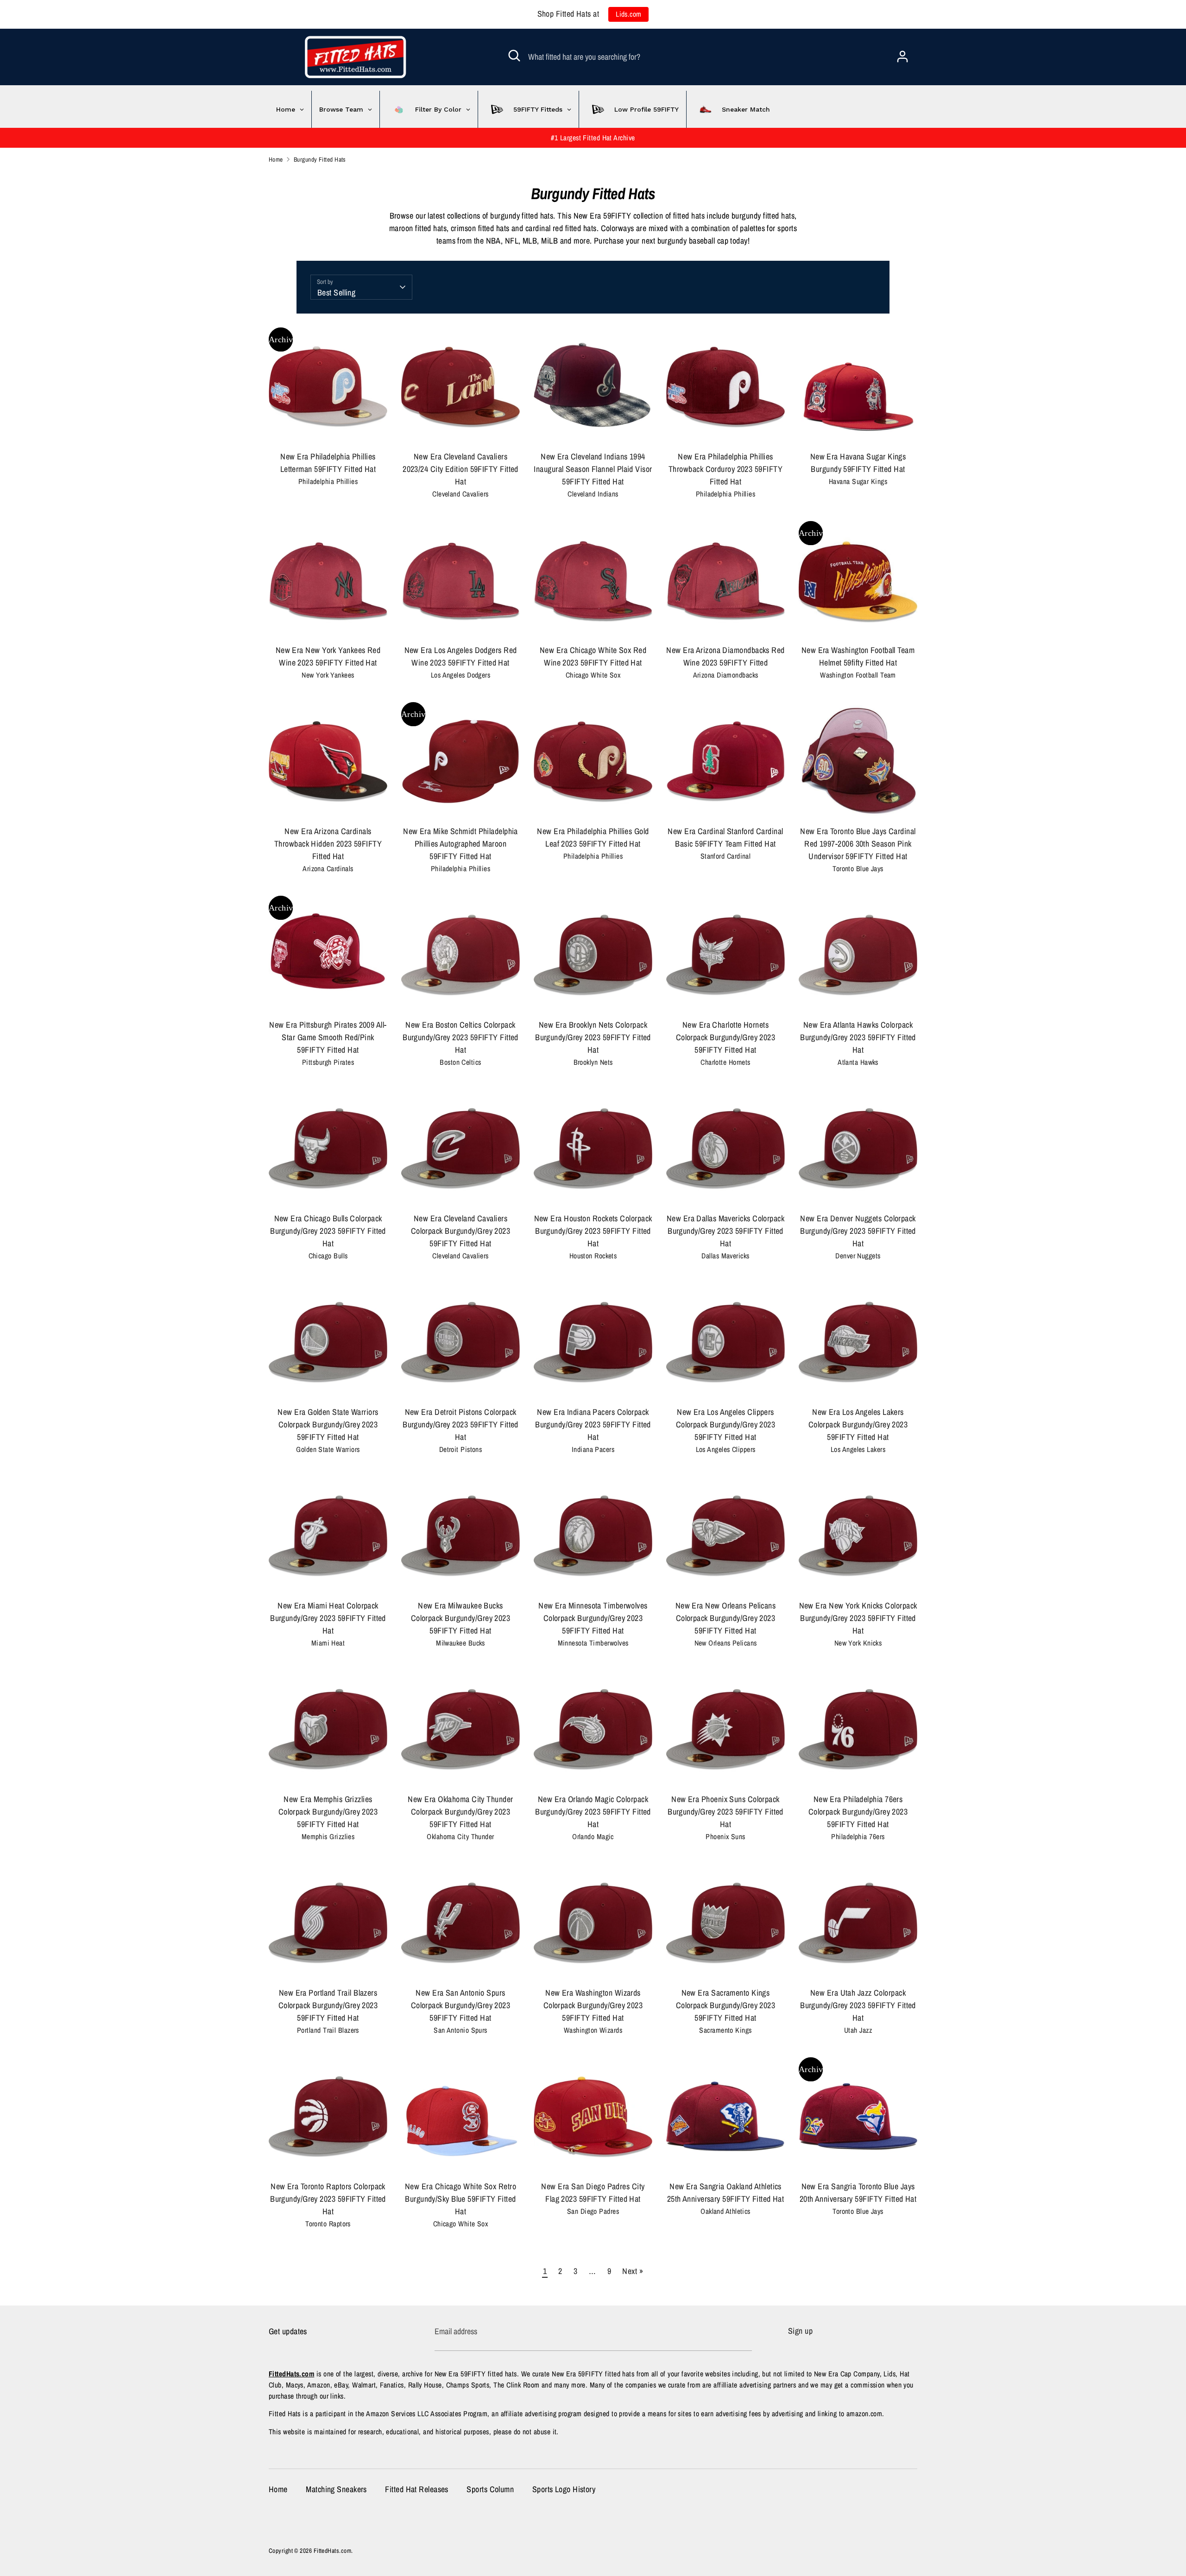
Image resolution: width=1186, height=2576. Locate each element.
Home (278, 2489)
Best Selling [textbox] (336, 292)
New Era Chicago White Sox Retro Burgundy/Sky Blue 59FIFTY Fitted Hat (461, 2199)
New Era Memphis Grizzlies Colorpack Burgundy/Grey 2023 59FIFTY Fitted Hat (328, 1812)
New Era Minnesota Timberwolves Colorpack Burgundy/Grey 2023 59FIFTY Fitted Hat (593, 1618)
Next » (633, 2271)
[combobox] (361, 287)
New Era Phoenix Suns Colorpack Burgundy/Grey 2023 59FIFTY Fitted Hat (725, 1812)
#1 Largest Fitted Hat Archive (593, 138)
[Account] (902, 53)
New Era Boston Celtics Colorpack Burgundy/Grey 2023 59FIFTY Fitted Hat (461, 1037)
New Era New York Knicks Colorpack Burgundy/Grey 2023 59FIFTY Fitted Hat (858, 1618)
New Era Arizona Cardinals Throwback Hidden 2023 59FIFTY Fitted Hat (328, 844)
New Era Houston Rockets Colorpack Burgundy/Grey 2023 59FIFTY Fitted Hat (593, 1231)
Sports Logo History (564, 2489)
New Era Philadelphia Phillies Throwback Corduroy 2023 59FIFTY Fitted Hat (725, 469)
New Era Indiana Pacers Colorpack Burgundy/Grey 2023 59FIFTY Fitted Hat (593, 1424)
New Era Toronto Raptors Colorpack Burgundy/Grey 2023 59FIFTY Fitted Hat (328, 2199)
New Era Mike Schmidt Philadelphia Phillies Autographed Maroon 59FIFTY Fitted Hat (461, 844)
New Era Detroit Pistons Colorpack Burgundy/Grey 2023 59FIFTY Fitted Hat (461, 1424)
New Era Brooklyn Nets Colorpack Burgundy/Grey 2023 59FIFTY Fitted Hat (593, 1037)
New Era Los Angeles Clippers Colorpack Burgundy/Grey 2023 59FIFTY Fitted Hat (726, 1424)
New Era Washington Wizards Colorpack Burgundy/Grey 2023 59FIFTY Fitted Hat (593, 2005)
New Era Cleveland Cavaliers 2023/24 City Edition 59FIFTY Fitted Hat (461, 469)
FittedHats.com (332, 2551)
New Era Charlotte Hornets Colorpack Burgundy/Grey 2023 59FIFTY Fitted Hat (726, 1037)
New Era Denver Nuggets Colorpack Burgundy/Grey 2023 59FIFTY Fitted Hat (858, 1231)
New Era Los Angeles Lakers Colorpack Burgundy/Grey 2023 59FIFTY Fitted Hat (858, 1424)
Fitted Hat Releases (417, 2489)
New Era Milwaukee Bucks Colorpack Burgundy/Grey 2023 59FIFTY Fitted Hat (461, 1618)
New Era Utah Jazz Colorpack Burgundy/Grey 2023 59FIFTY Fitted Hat (858, 2005)
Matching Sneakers (336, 2489)
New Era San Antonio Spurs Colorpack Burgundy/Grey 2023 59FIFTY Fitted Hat (461, 2005)
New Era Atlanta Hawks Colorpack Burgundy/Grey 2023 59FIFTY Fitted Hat (858, 1037)
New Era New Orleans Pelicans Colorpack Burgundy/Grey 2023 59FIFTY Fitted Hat (726, 1618)
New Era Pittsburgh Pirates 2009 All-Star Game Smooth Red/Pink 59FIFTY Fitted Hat (328, 1037)
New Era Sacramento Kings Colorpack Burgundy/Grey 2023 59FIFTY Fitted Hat (726, 2005)
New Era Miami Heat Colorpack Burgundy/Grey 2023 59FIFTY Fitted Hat (328, 1618)
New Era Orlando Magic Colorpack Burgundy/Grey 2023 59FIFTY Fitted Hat (593, 1812)
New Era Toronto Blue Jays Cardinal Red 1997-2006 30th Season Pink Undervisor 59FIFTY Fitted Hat (858, 844)
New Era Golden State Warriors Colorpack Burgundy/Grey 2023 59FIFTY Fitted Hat (328, 1424)
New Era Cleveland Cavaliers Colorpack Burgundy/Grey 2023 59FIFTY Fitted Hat (461, 1231)
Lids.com (629, 14)
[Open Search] (514, 56)
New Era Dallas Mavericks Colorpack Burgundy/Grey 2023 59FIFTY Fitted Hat (725, 1231)
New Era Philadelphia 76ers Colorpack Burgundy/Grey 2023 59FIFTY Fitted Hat (858, 1812)
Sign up (800, 2331)
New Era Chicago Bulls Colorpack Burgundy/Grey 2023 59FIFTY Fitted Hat (328, 1231)
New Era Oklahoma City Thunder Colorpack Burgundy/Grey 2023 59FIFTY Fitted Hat (460, 1812)
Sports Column (490, 2489)
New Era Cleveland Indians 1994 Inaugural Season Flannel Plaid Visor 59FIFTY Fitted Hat (593, 469)
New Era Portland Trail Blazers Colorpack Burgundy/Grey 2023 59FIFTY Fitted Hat (328, 2005)
